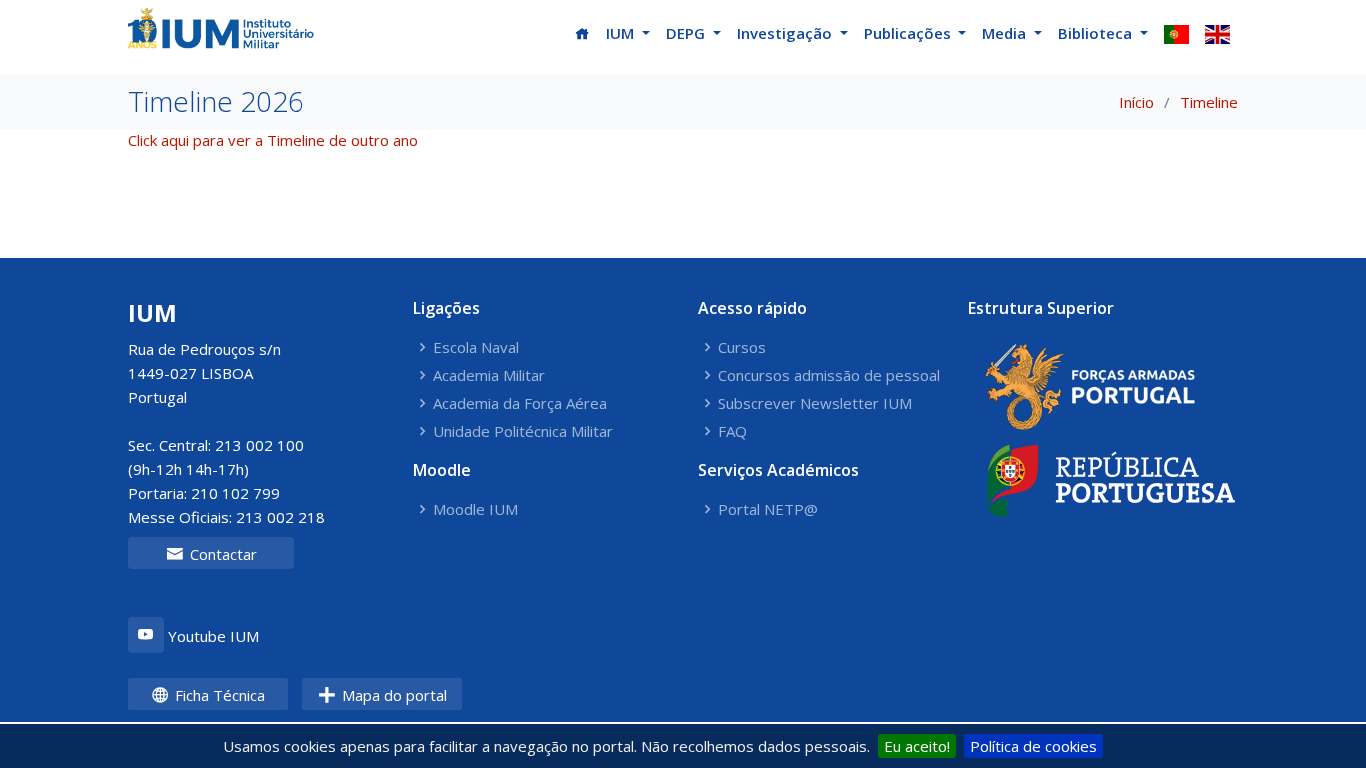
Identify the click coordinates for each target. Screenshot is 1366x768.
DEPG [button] (687, 33)
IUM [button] (622, 33)
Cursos (742, 347)
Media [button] (1006, 33)
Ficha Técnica (218, 695)
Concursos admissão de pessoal (829, 375)
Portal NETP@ (768, 509)
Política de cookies (1033, 746)
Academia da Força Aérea (520, 403)
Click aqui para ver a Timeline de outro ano (273, 140)
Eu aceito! (917, 746)
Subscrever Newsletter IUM (815, 403)
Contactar (221, 554)
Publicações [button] (909, 33)
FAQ (732, 431)
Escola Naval (476, 347)
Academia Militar (489, 375)
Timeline (1209, 102)
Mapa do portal (392, 695)
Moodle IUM (475, 509)
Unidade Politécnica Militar (523, 431)
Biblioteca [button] (1097, 33)
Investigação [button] (786, 33)
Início (1136, 102)
